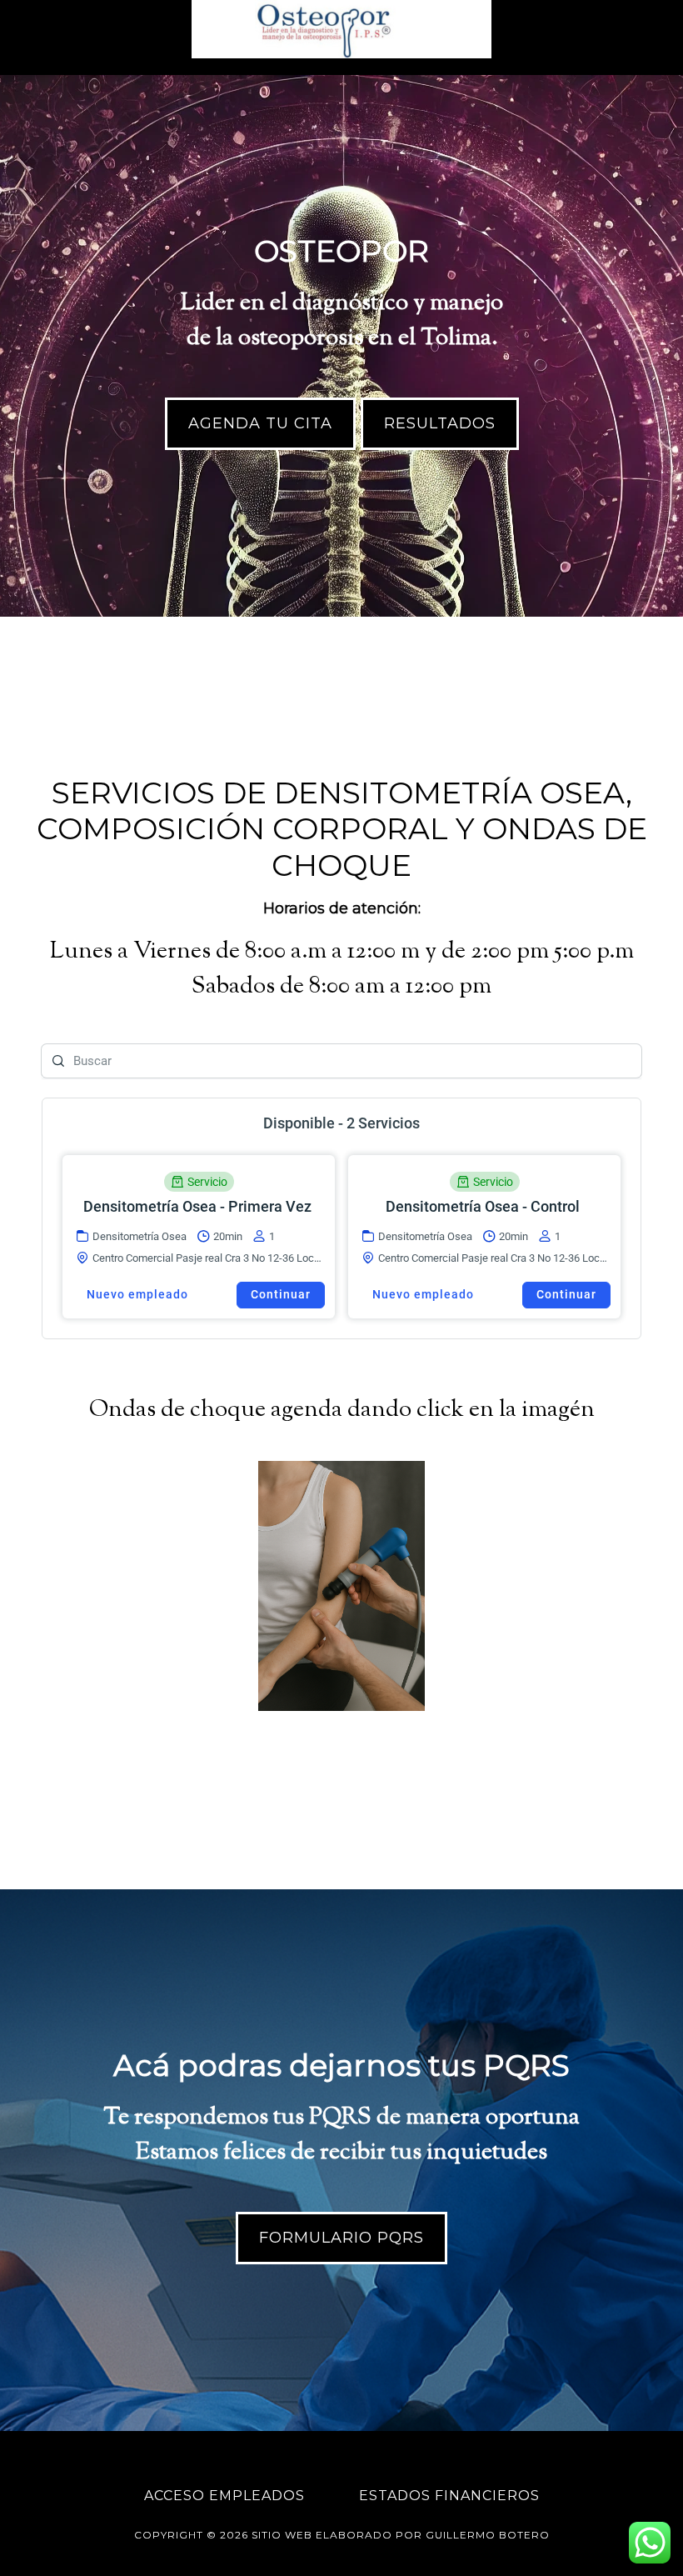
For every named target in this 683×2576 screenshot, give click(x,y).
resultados (440, 423)
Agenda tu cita (260, 423)
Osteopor (341, 29)
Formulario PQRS (341, 2238)
